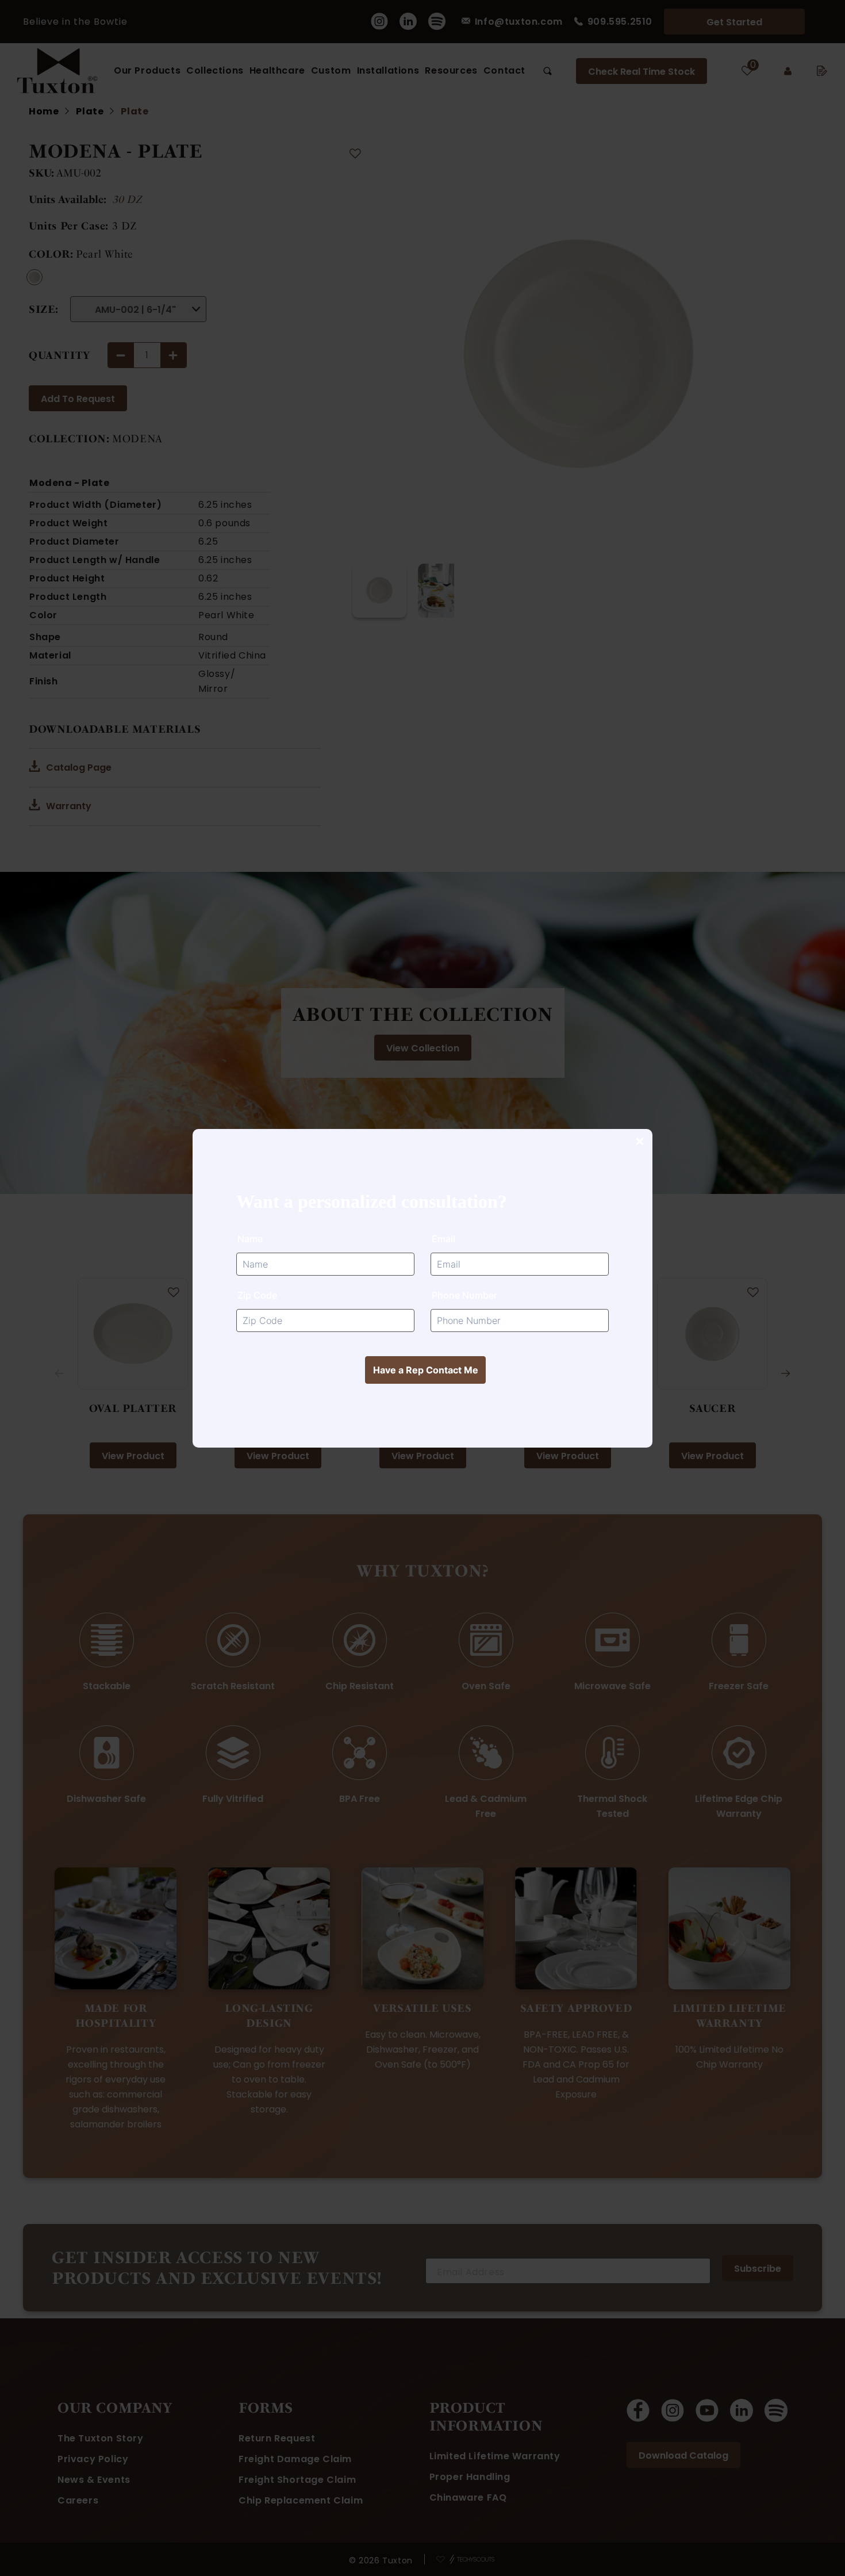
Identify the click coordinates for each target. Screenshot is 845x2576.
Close (639, 1142)
